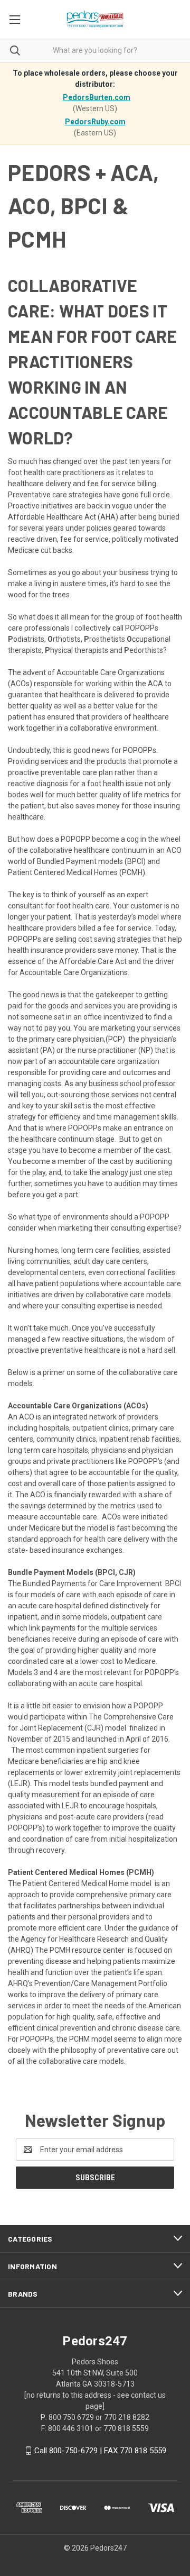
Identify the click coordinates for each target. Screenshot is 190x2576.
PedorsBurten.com (97, 97)
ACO (27, 1417)
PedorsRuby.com (95, 122)
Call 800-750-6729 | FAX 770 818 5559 (100, 2451)
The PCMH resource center (80, 1950)
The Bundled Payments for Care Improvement (85, 1583)
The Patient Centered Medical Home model (80, 1883)
